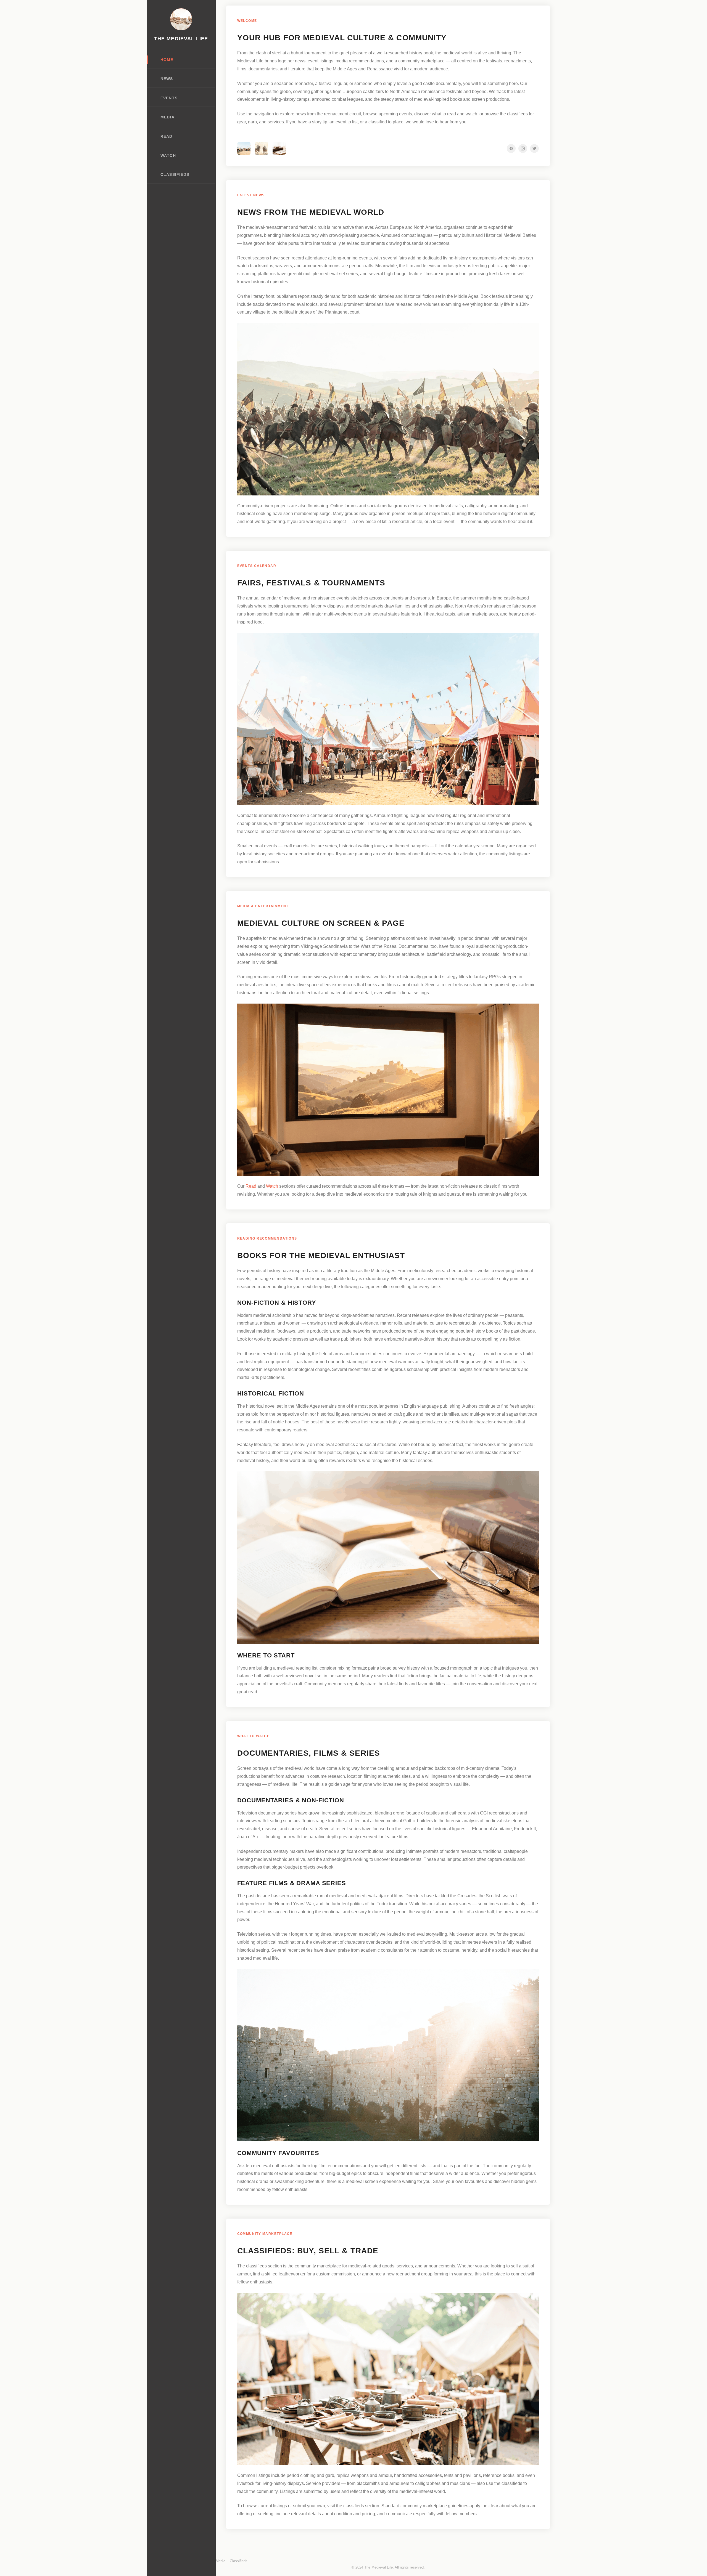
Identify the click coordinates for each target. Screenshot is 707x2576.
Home (167, 60)
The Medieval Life (181, 39)
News (167, 79)
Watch (168, 156)
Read (166, 136)
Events (169, 98)
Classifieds (175, 175)
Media (167, 117)
